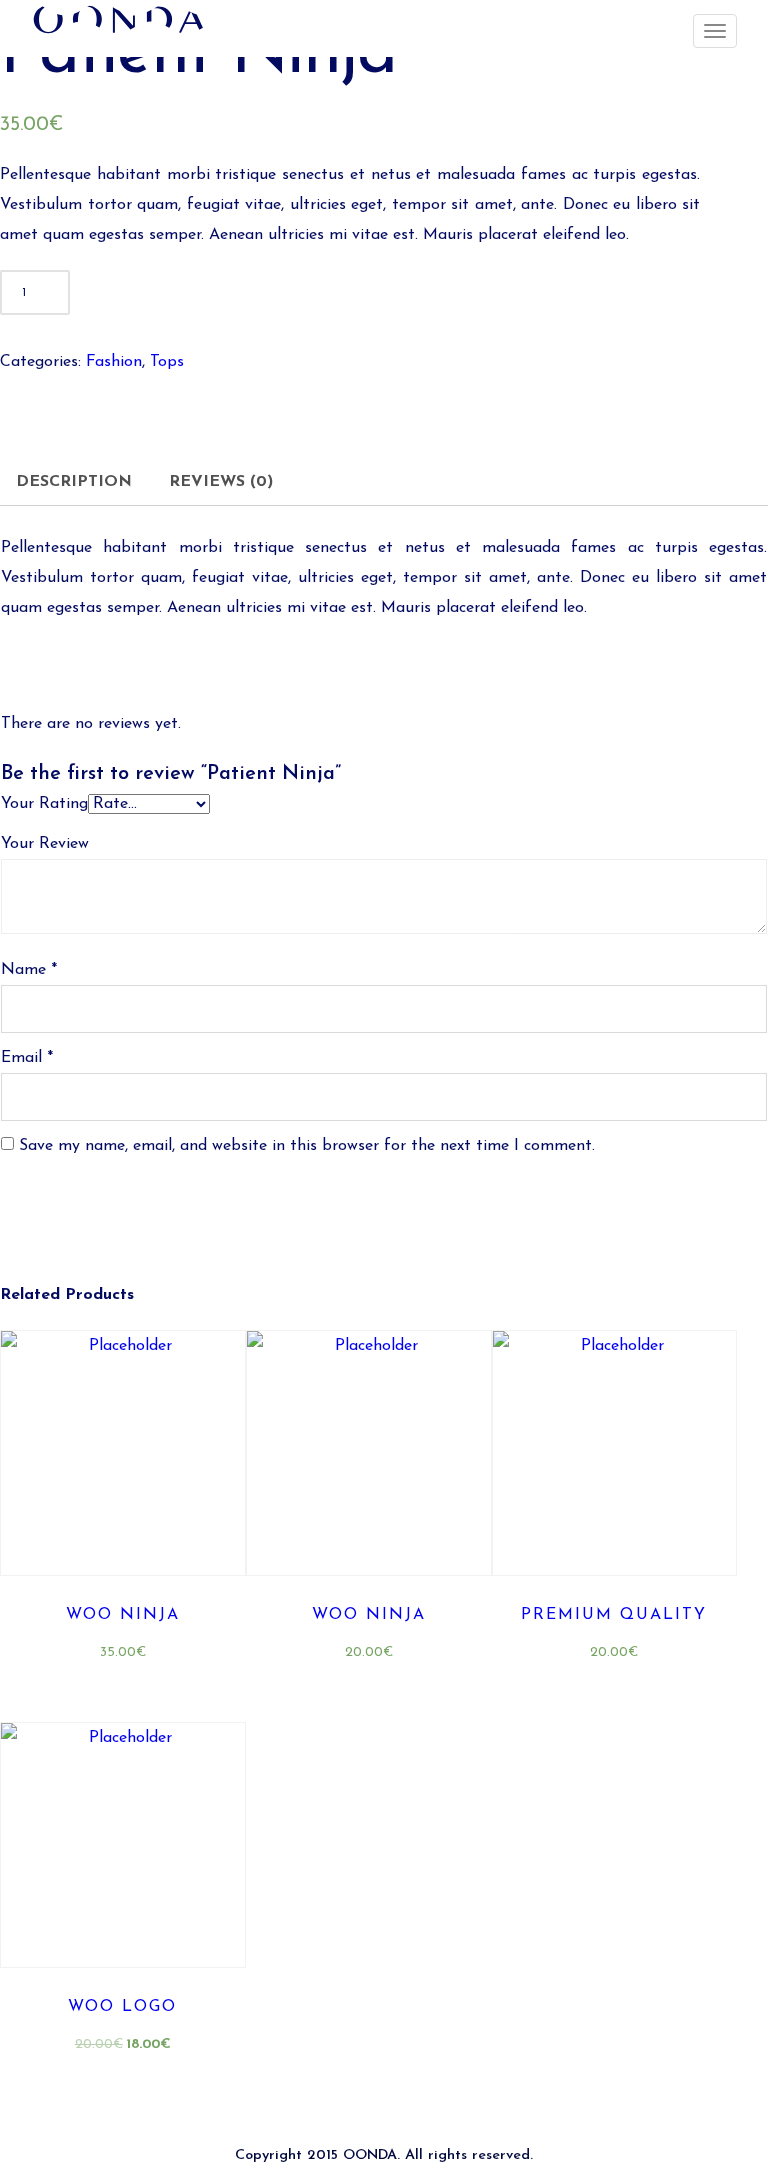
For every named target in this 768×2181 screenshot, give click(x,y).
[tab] (74, 482)
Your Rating (44, 804)
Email (27, 1058)
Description (74, 482)
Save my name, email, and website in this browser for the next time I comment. (307, 1146)
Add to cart (265, 293)
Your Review (45, 844)
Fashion (114, 362)
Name (29, 970)
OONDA (370, 2155)
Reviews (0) (221, 482)
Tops (167, 362)
